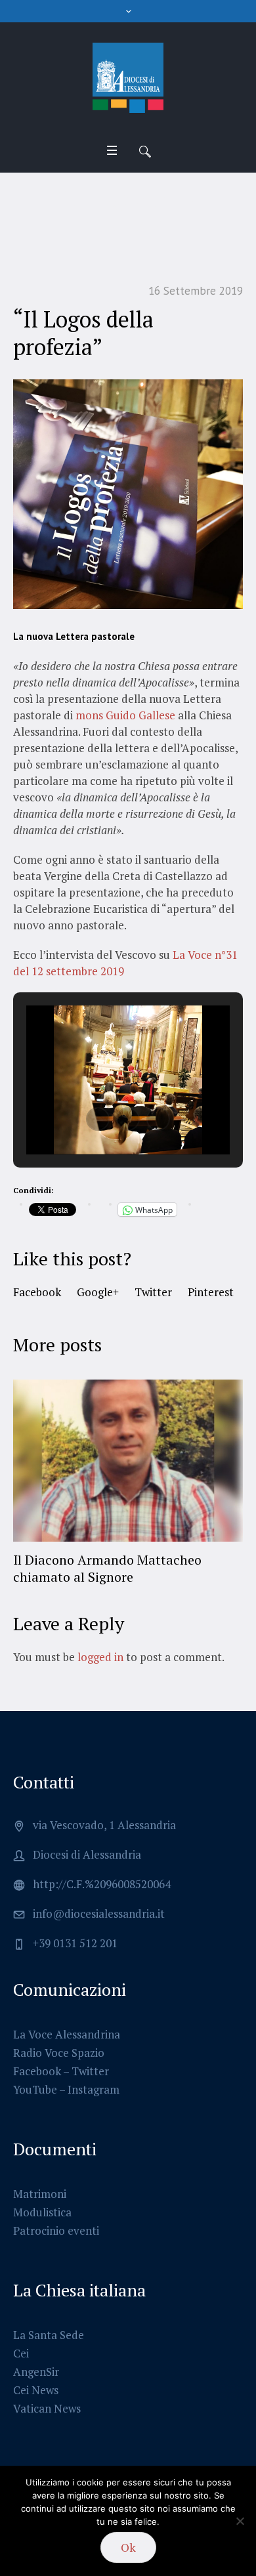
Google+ (98, 1292)
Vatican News (47, 2391)
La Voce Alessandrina (67, 2017)
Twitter (153, 1292)
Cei (21, 2336)
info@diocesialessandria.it (99, 1896)
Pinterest (211, 1292)
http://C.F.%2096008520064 (102, 1867)
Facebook (37, 1292)
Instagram (94, 2072)
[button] (98, 1119)
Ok (128, 2547)
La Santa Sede (49, 2318)
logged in (100, 1640)
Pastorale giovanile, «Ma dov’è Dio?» (128, 1560)
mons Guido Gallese (125, 715)
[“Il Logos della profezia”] (128, 493)
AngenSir (36, 2354)
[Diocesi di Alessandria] (128, 78)
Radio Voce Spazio (59, 2036)
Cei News (36, 2373)
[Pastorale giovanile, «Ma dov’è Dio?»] (135, 1461)
